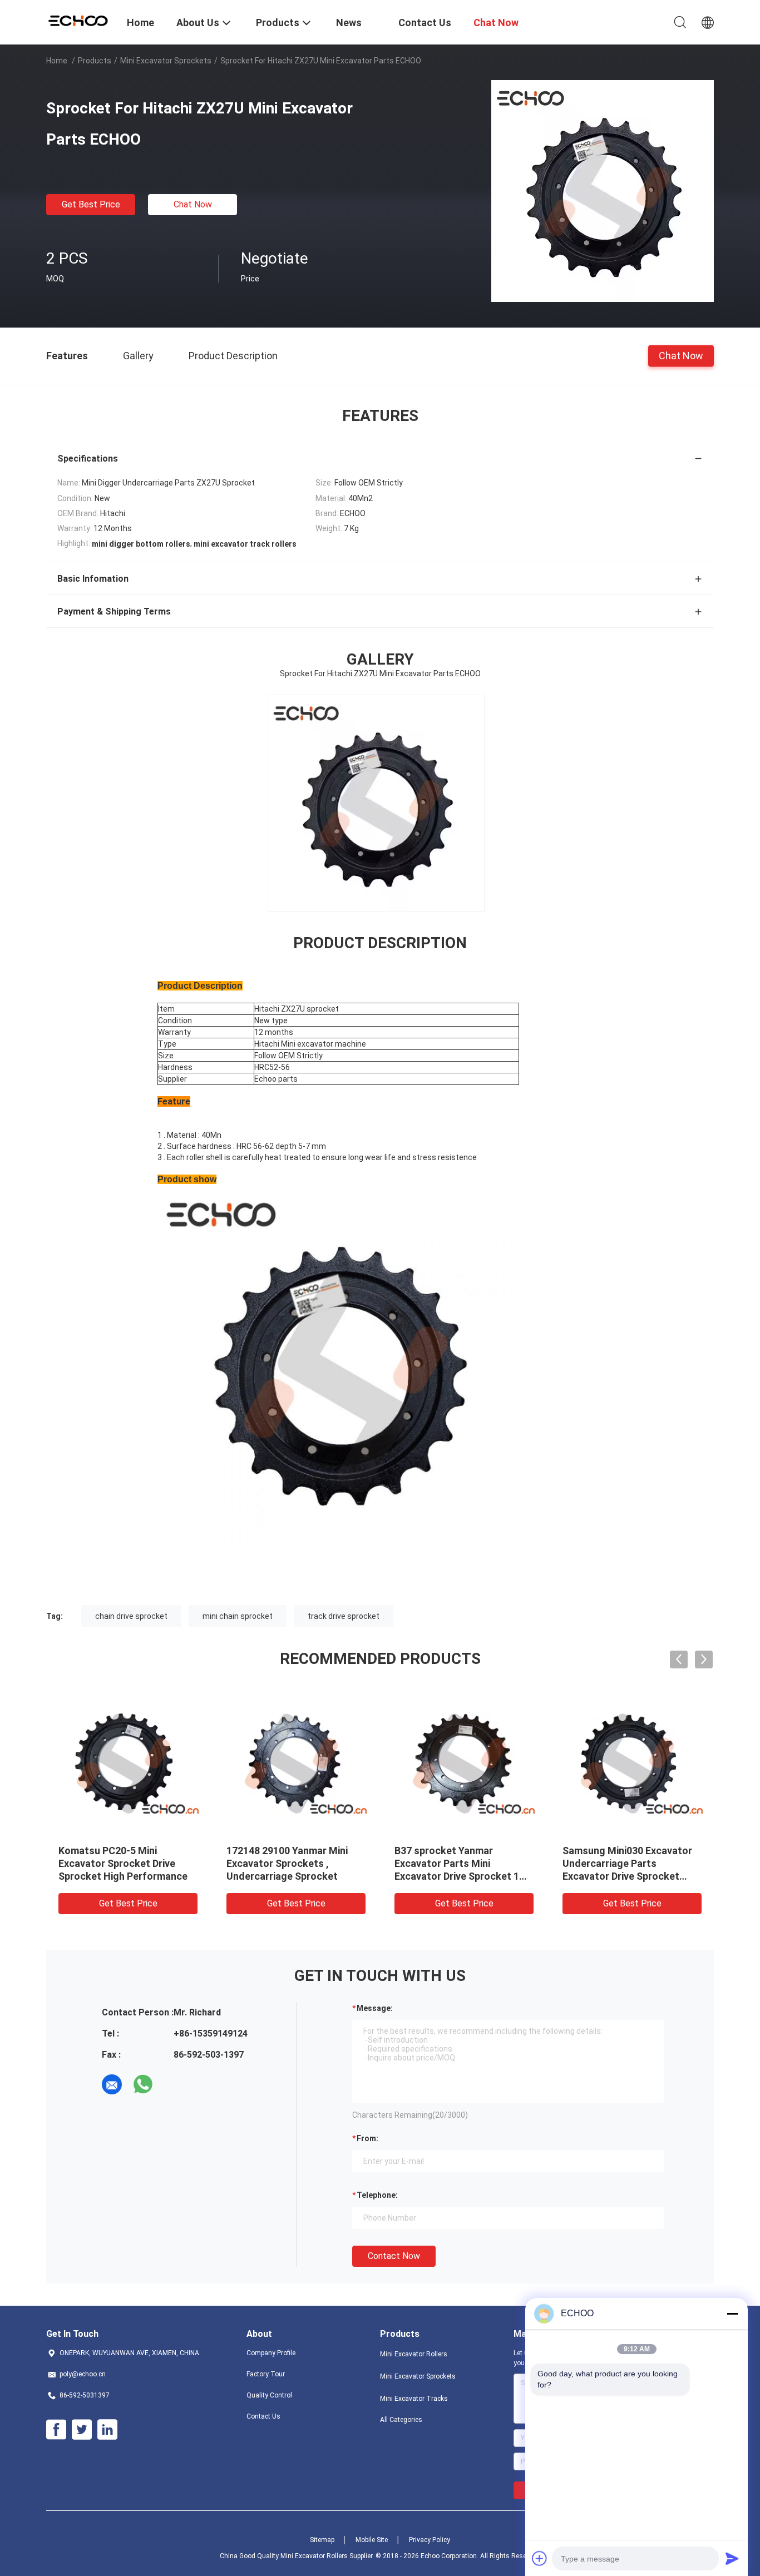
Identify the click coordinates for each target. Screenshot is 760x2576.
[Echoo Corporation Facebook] (56, 2430)
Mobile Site (372, 2540)
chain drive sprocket (131, 1616)
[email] (112, 2084)
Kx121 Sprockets (266, 1851)
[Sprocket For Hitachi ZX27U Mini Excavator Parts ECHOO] (603, 191)
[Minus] (732, 2314)
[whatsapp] (143, 2084)
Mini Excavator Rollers (414, 2354)
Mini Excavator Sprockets (166, 61)
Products (95, 61)
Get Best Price (91, 204)
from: (367, 2138)
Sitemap (322, 2540)
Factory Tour (266, 2374)
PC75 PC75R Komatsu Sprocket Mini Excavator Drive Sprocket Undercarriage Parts (464, 1863)
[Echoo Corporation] (80, 19)
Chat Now (193, 204)
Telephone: (377, 2195)
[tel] (174, 2084)
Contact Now (394, 2256)
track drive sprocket (344, 1616)
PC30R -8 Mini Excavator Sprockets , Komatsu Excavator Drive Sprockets (624, 1863)
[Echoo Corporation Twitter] (82, 2430)
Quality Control (269, 2395)
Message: (375, 2008)
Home (57, 61)
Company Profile (271, 2353)
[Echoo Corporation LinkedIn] (107, 2430)
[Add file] (540, 2558)
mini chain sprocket (238, 1616)
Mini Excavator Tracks (414, 2399)
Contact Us (263, 2416)
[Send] (732, 2558)
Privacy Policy (430, 2540)
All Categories (401, 2420)
